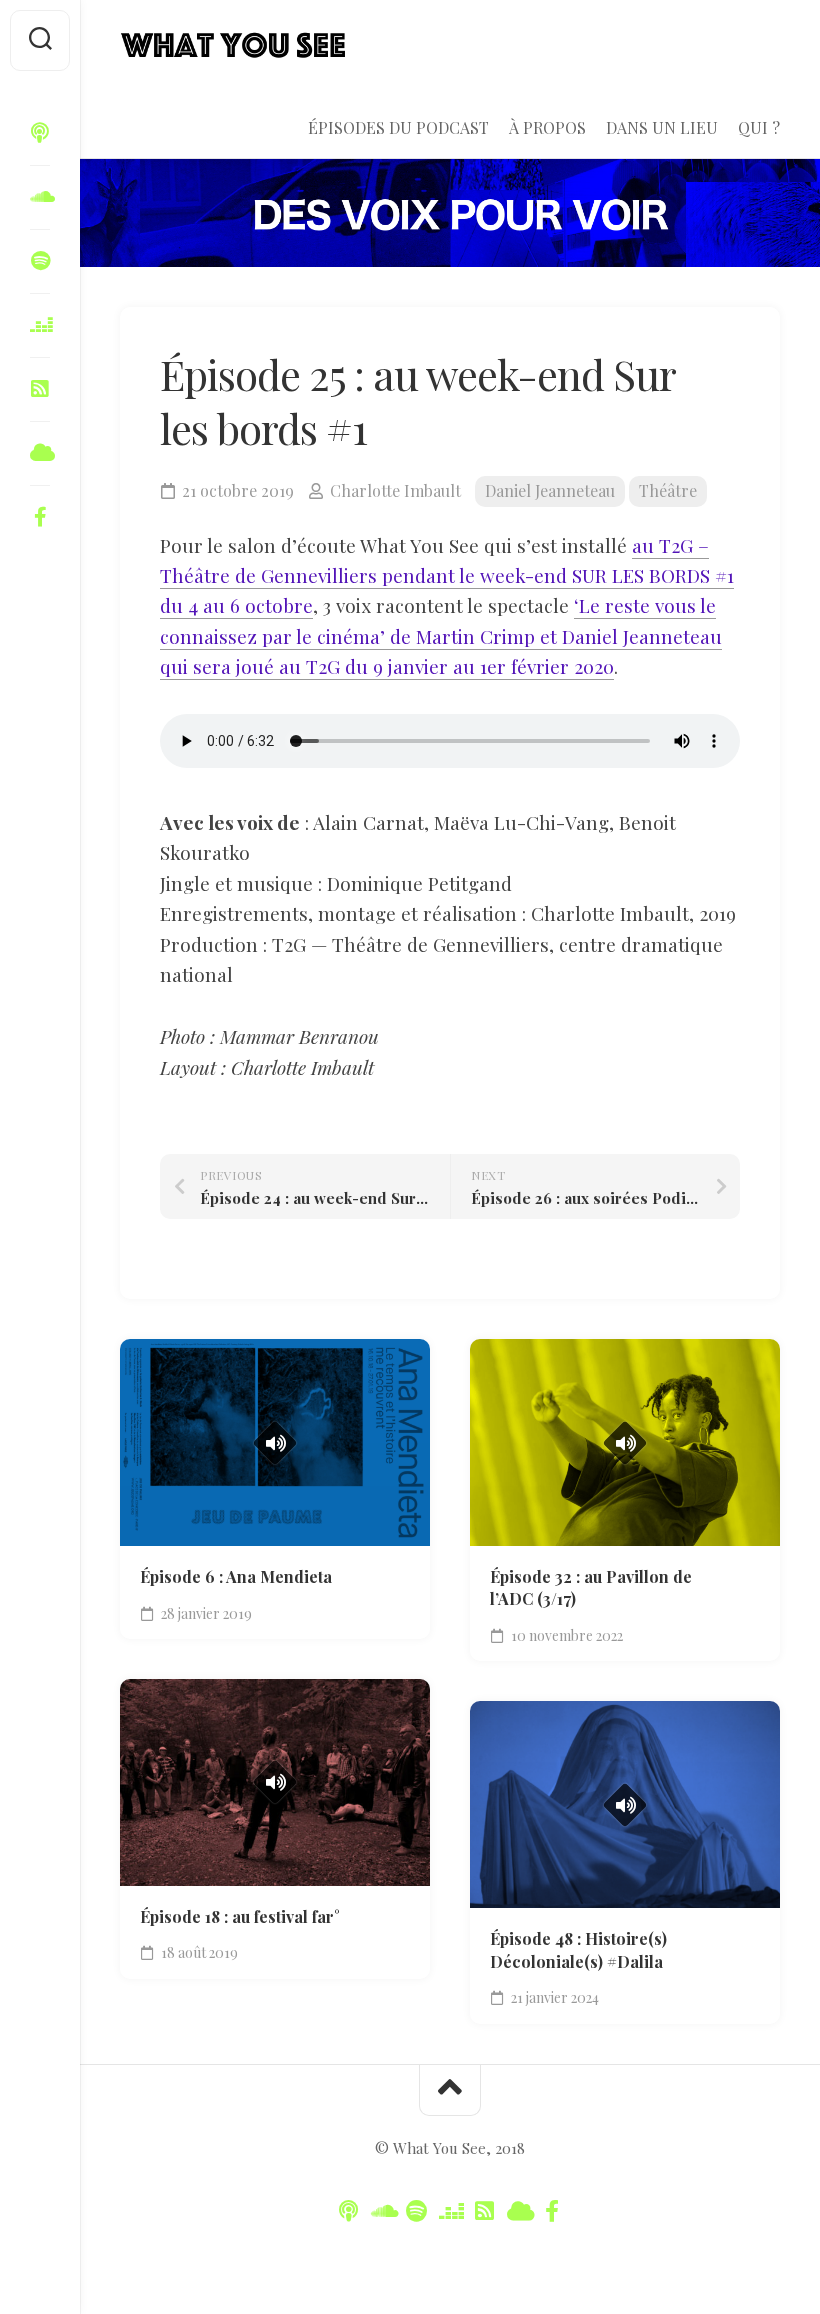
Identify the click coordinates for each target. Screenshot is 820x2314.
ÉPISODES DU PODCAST (398, 128)
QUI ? (759, 128)
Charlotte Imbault (395, 490)
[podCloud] (40, 389)
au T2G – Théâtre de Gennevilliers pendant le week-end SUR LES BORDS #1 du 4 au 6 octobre (447, 575)
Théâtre (668, 490)
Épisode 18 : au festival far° (240, 1916)
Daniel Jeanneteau (550, 490)
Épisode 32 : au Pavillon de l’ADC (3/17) (591, 1588)
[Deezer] (40, 325)
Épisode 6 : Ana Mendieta (236, 1576)
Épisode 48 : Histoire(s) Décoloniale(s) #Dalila (578, 1950)
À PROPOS (547, 128)
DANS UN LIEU (662, 128)
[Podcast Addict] (40, 453)
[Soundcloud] (40, 197)
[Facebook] (40, 517)
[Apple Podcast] (40, 133)
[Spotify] (40, 261)
